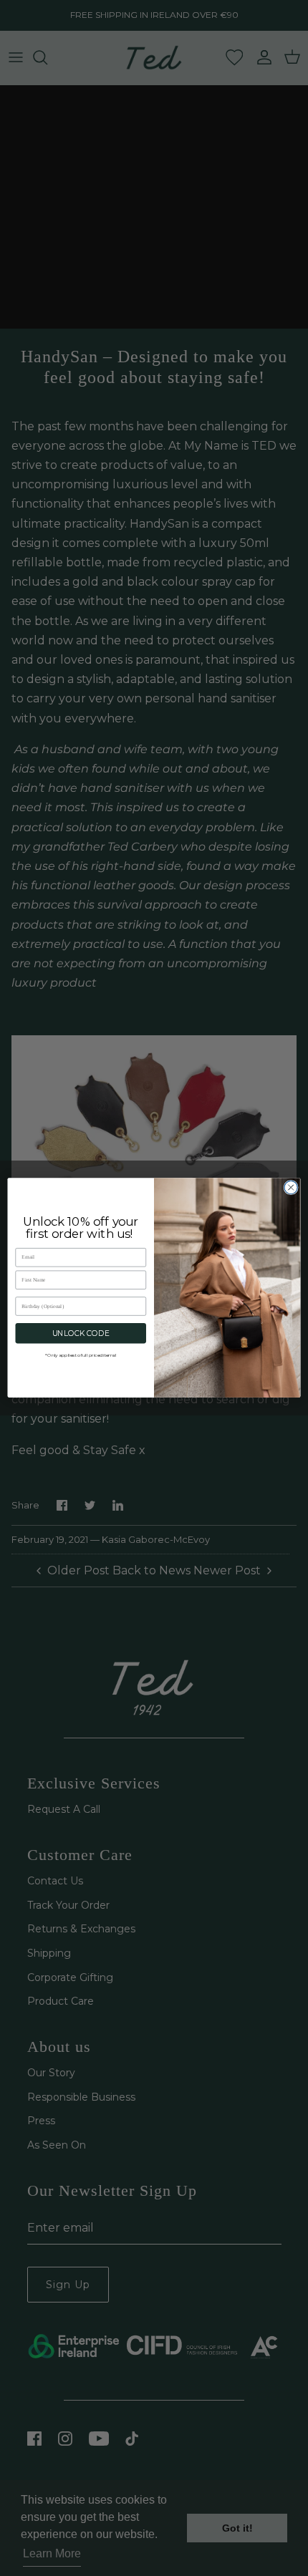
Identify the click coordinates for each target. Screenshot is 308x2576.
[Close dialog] (291, 1188)
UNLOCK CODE (81, 1333)
